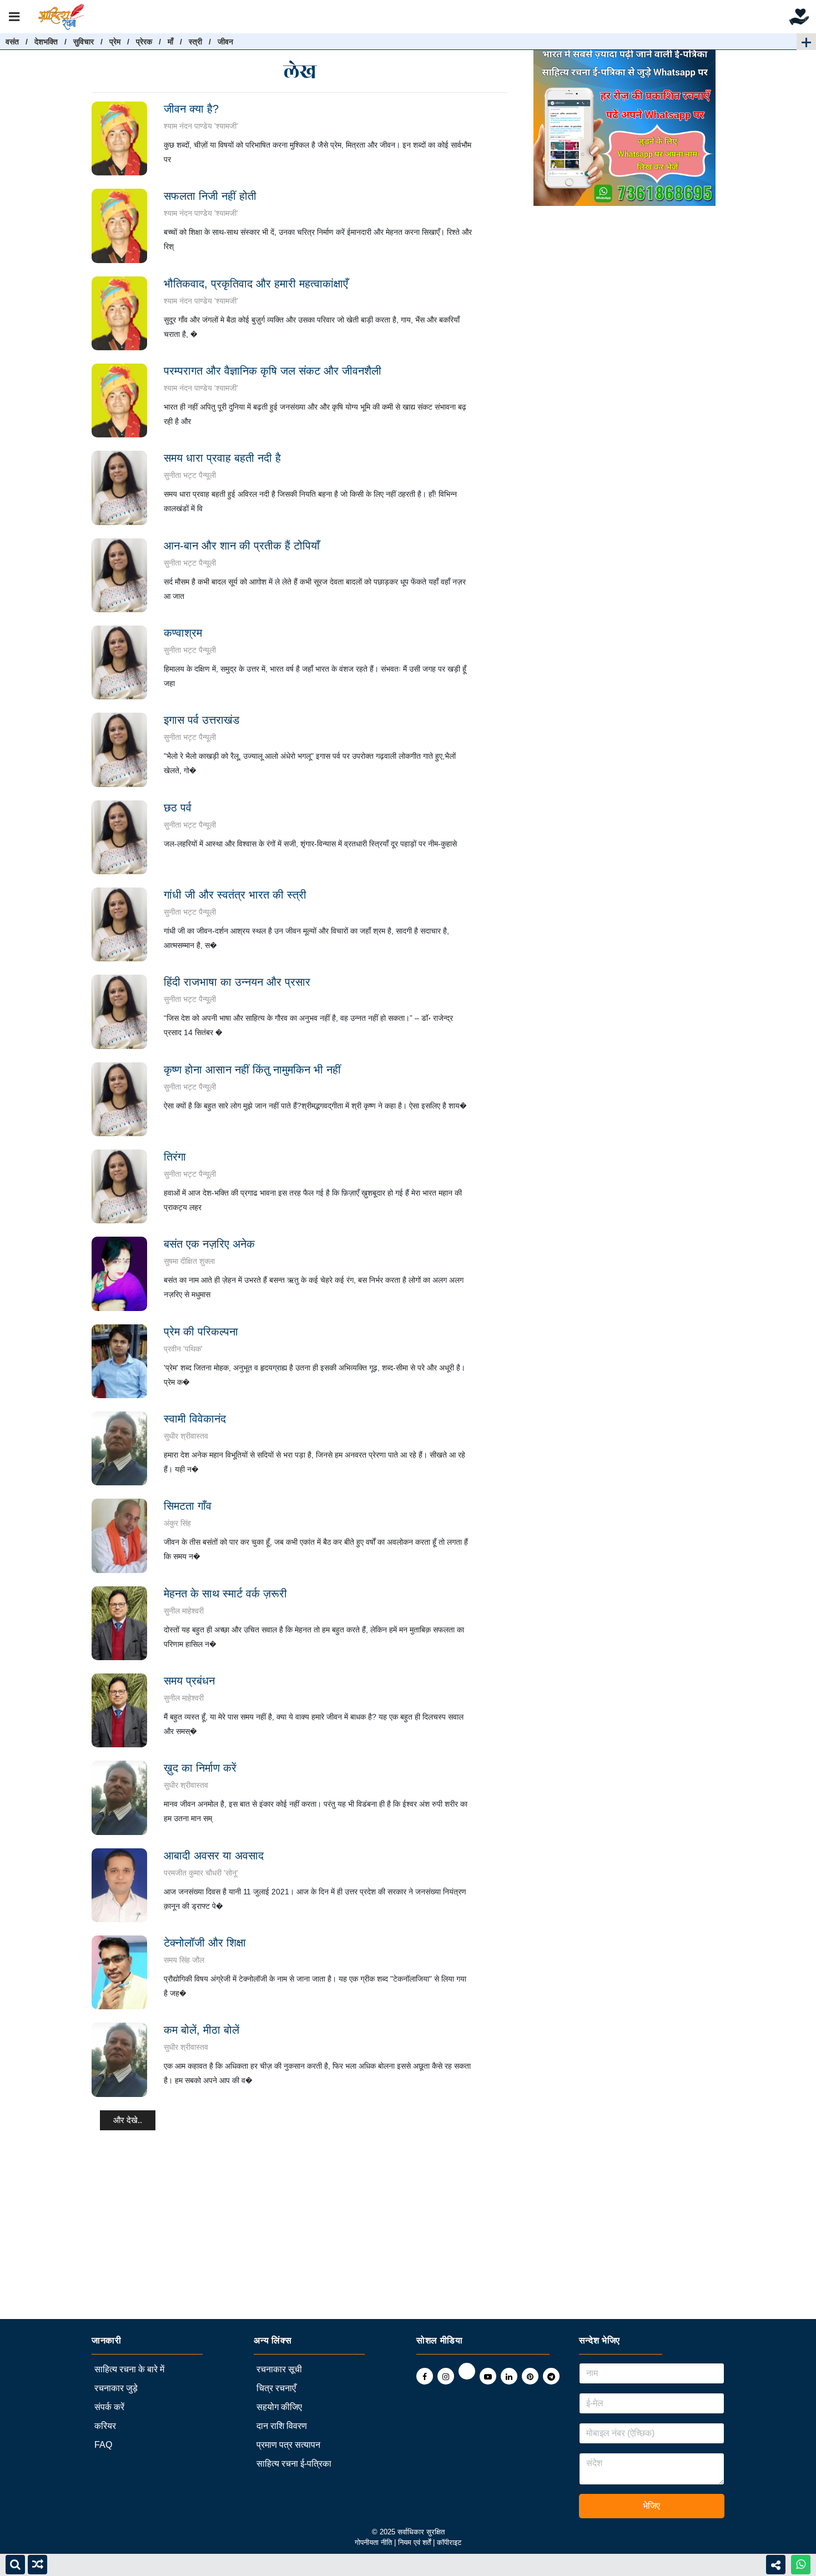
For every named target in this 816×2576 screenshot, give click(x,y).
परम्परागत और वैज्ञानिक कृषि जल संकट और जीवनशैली (273, 371)
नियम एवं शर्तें (415, 2542)
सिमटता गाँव (188, 1506)
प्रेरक (144, 42)
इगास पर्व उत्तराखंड (202, 720)
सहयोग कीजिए (279, 2407)
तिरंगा (175, 1157)
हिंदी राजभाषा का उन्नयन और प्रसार (237, 982)
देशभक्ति (46, 42)
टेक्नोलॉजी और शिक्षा (205, 1943)
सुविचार (84, 42)
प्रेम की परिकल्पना (201, 1332)
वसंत (12, 42)
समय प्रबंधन (189, 1681)
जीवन (225, 42)
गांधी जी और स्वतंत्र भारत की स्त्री (235, 895)
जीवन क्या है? (191, 109)
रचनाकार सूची (279, 2369)
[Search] (15, 2565)
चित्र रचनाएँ (276, 2388)
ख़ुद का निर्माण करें (200, 1768)
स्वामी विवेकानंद (195, 1419)
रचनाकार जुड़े (116, 2388)
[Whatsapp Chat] (801, 2565)
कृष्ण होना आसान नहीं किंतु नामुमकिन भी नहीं (252, 1070)
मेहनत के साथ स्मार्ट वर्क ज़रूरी (225, 1594)
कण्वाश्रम (183, 633)
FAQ (103, 2445)
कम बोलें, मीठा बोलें (202, 2030)
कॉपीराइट (449, 2542)
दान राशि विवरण (282, 2426)
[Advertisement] (333, 2241)
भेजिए (651, 2506)
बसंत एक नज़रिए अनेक (209, 1244)
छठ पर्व (178, 808)
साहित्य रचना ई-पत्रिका (294, 2464)
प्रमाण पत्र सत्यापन (288, 2445)
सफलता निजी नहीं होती (210, 196)
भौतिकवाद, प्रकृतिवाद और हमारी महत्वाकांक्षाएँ (256, 284)
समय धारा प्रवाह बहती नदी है (222, 458)
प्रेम (115, 42)
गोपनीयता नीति (373, 2542)
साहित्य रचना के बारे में (129, 2369)
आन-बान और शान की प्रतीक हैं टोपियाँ (242, 546)
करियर (105, 2426)
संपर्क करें (109, 2407)
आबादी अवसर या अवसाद (214, 1856)
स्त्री (195, 42)
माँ (170, 42)
